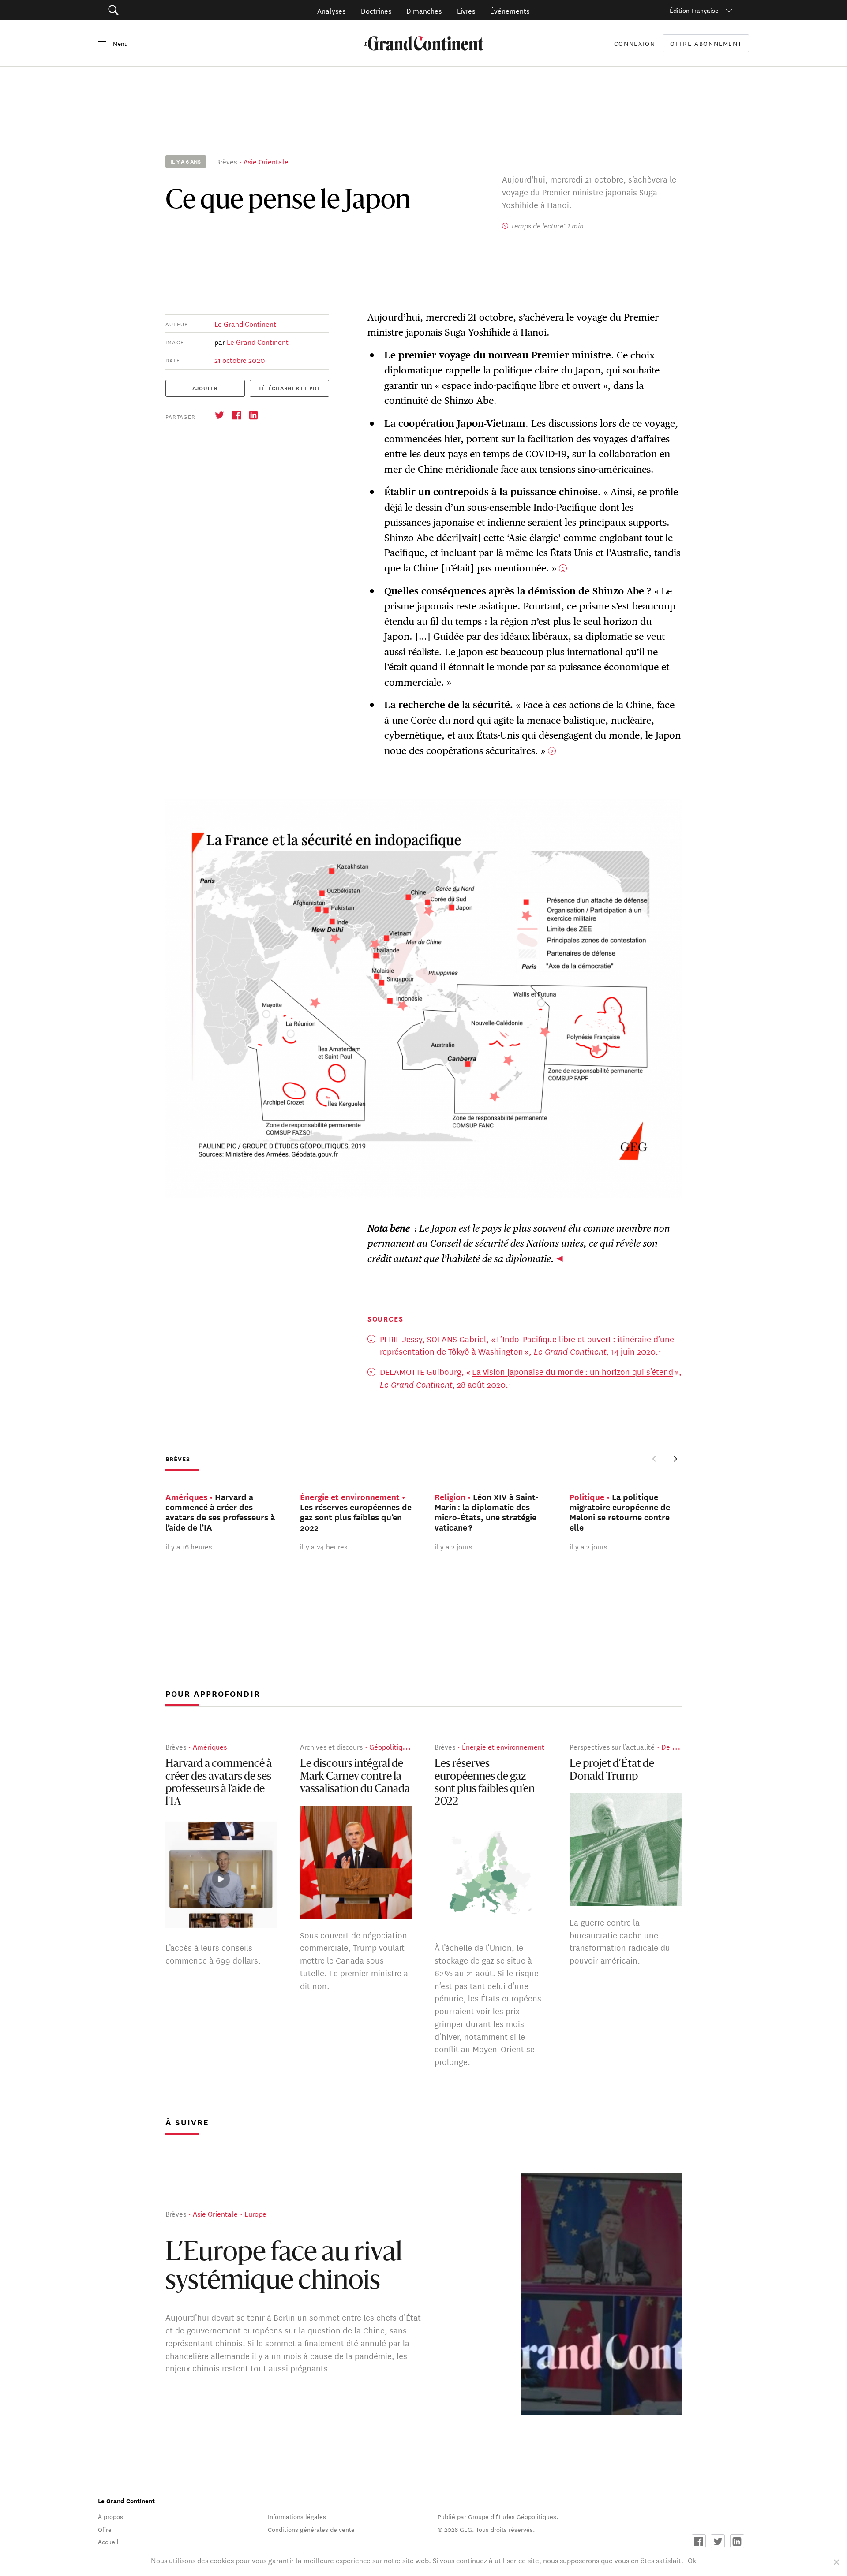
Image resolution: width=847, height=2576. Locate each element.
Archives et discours (331, 1746)
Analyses (331, 10)
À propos (111, 2516)
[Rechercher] (163, 10)
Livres (466, 10)
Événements (510, 10)
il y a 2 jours (453, 1546)
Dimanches (424, 10)
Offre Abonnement (706, 43)
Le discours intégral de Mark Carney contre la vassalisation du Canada (355, 1777)
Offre (105, 2529)
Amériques (210, 1746)
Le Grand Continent (245, 323)
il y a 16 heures (189, 1546)
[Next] (675, 1459)
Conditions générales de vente (311, 2529)
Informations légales (297, 2516)
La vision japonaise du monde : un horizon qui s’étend (573, 1371)
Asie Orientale (266, 161)
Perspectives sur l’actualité (612, 1746)
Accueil (108, 2542)
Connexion (635, 43)
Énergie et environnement (503, 1746)
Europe (255, 2213)
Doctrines (376, 10)
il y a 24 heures (324, 1546)
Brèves (227, 161)
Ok (692, 2560)
